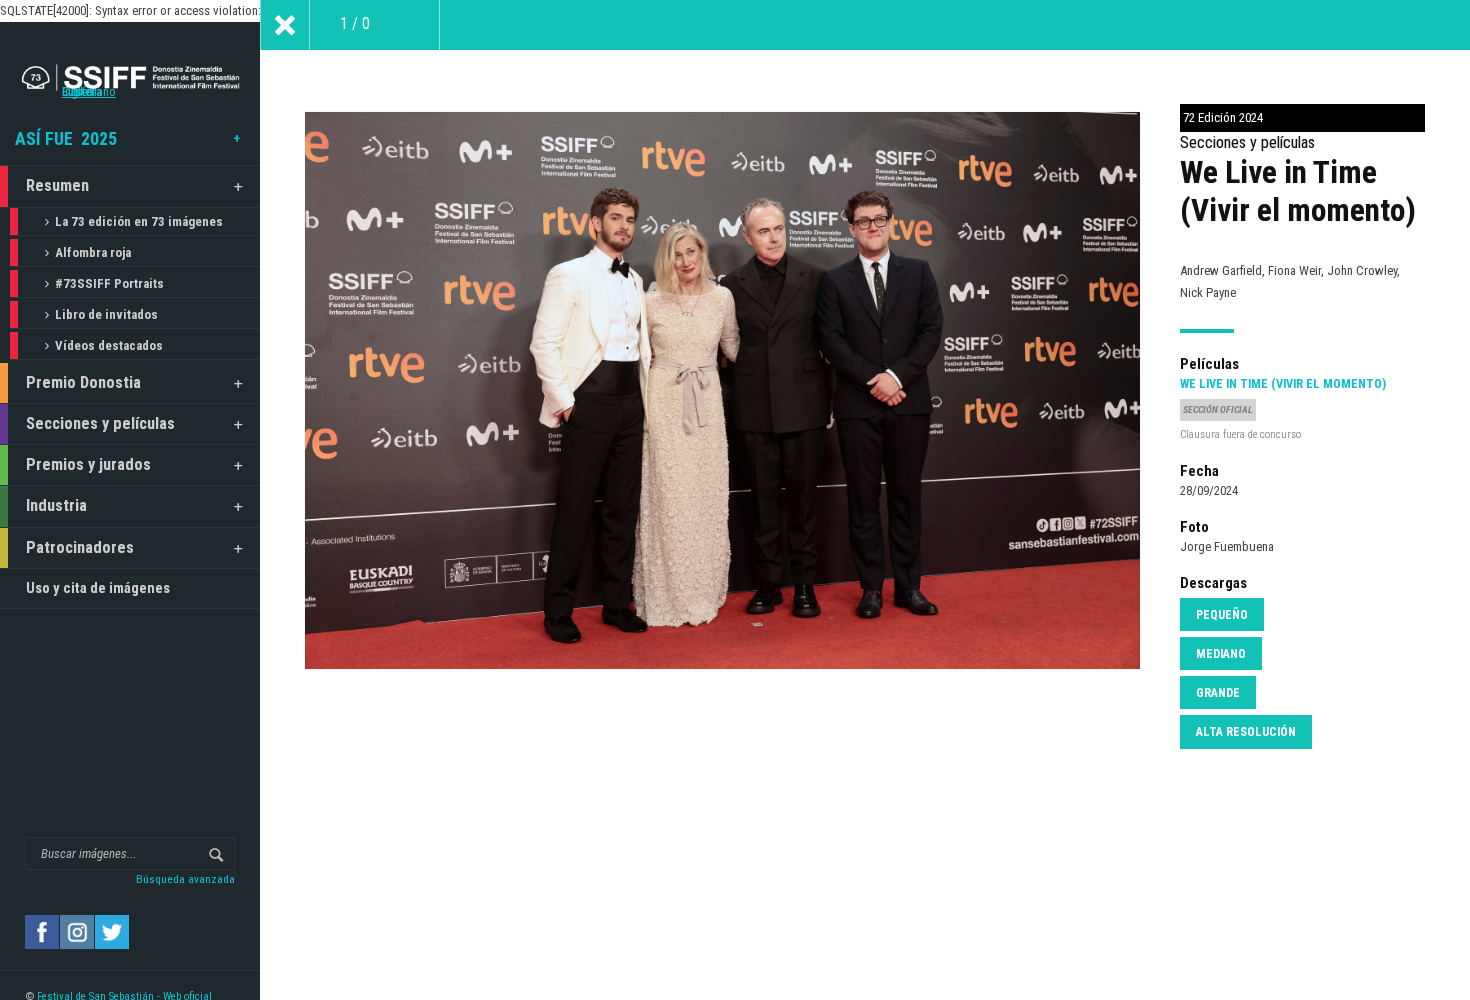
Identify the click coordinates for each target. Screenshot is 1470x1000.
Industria (56, 505)
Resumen (57, 185)
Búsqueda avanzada (185, 879)
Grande (1218, 693)
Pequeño (1222, 615)
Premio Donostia (83, 382)
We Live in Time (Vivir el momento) (1283, 384)
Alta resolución (1246, 732)
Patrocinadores (80, 547)
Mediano (1221, 654)
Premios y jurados (88, 464)
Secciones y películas (100, 423)
